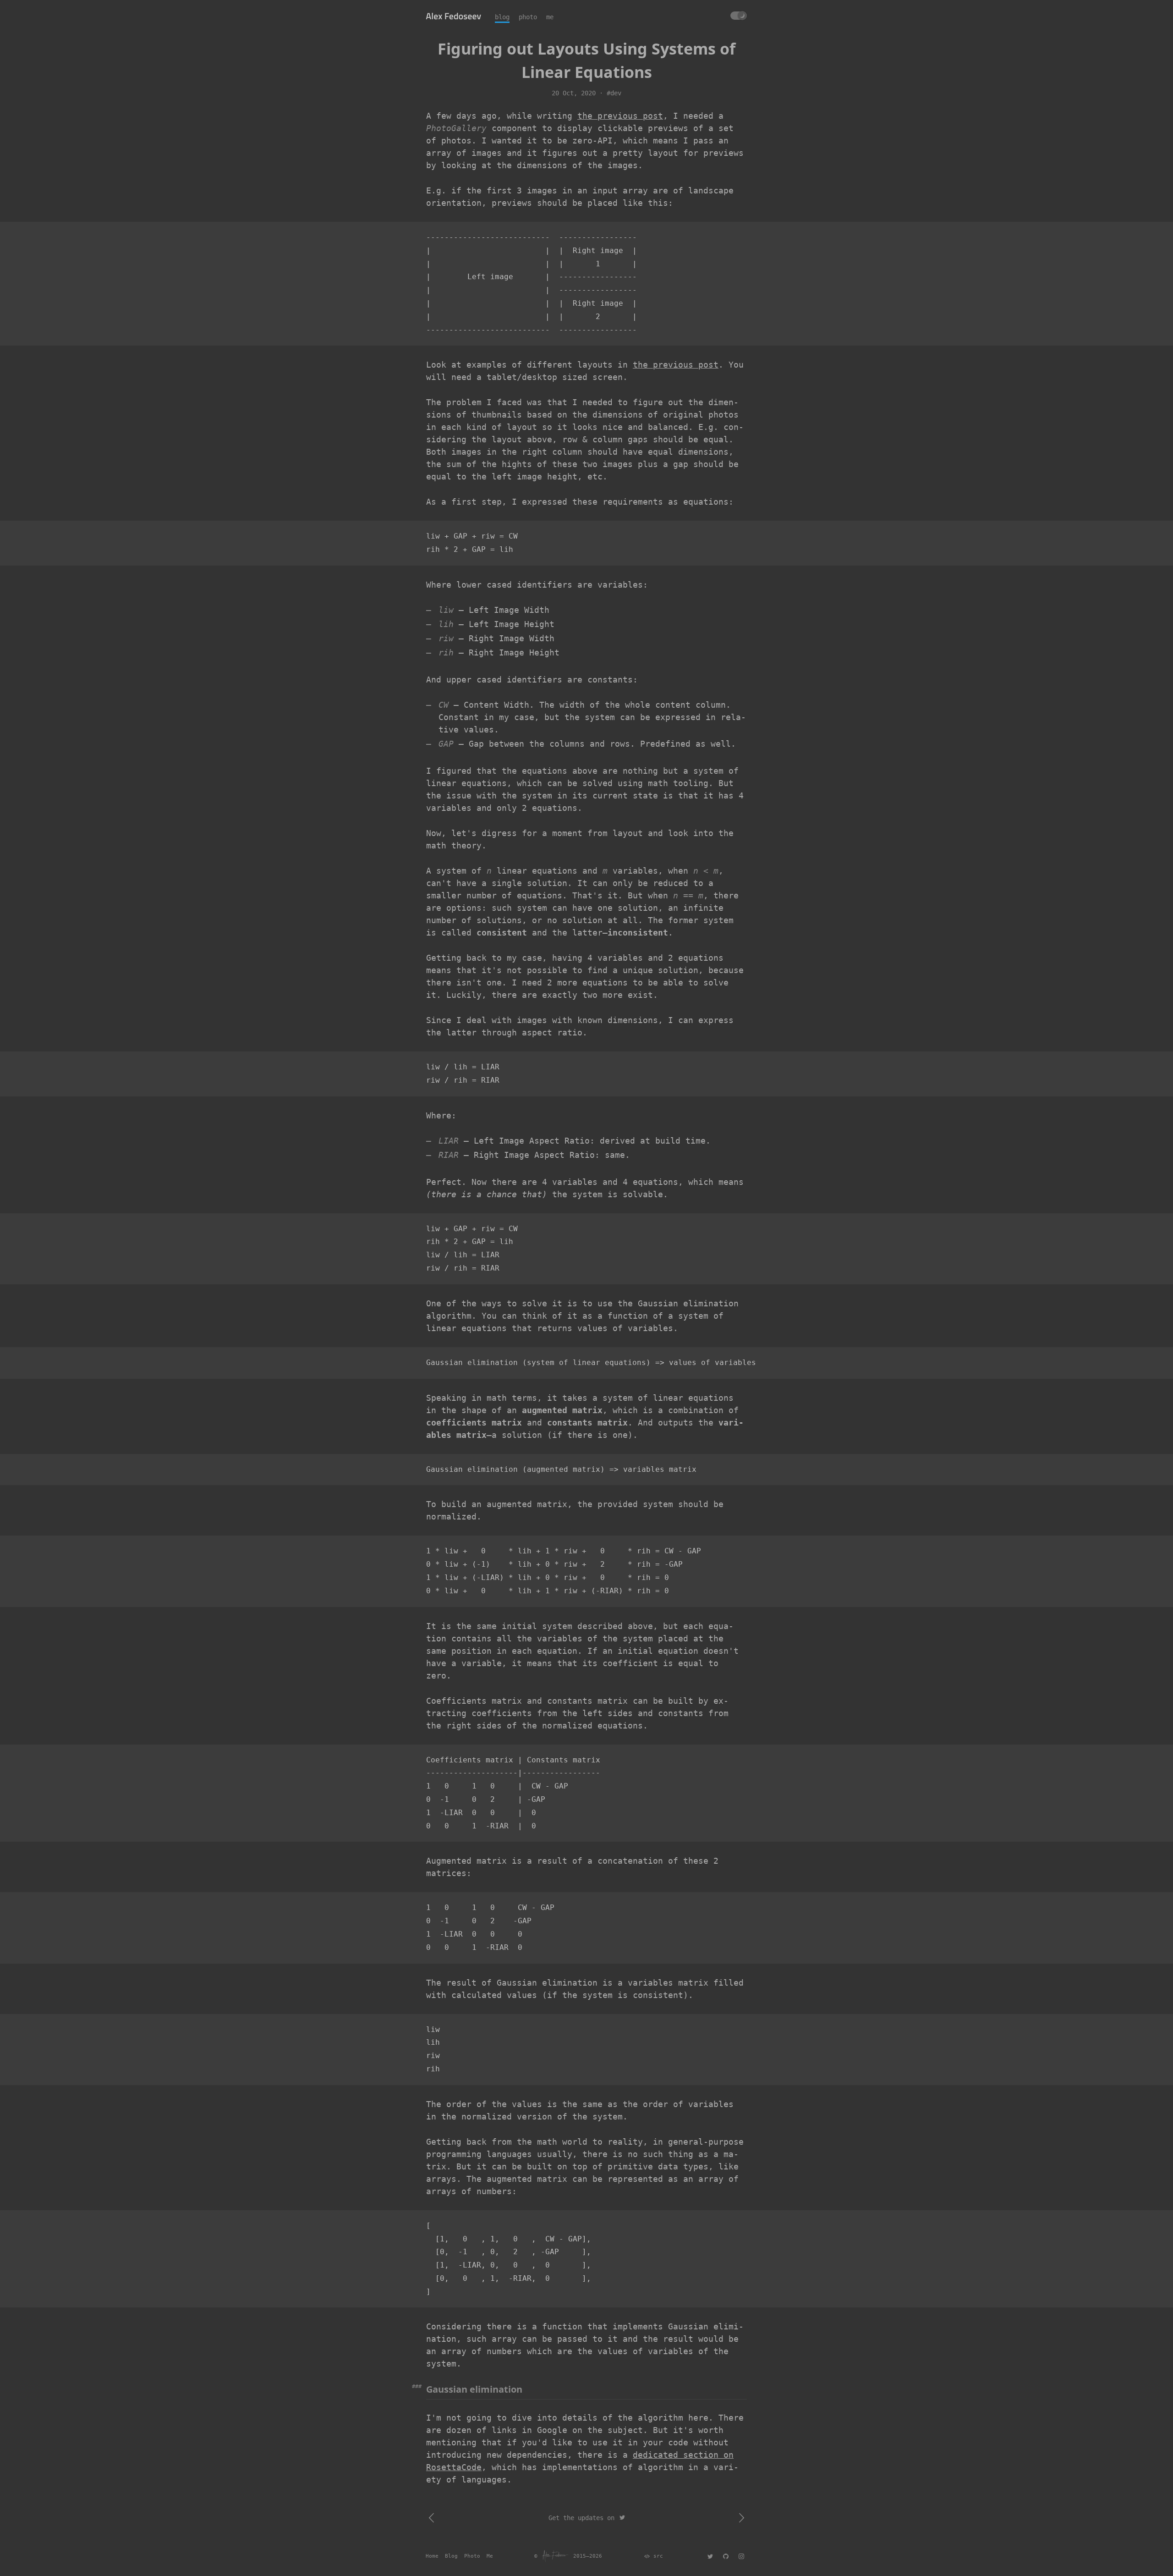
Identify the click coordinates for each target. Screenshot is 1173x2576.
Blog (451, 2556)
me (550, 17)
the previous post (620, 116)
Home (432, 2556)
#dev (614, 93)
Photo (472, 2556)
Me (490, 2556)
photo (528, 17)
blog (502, 17)
